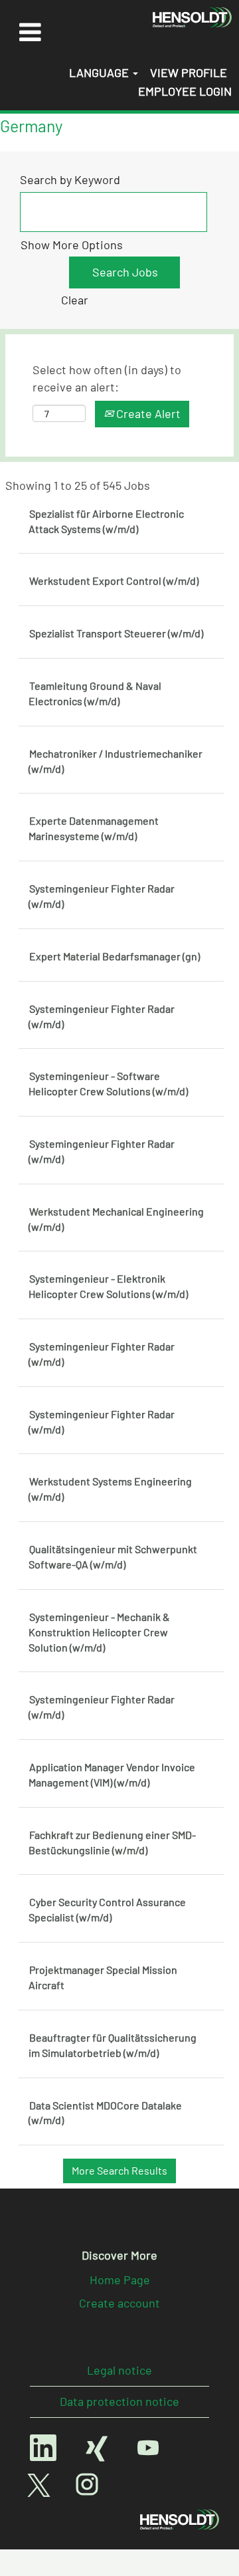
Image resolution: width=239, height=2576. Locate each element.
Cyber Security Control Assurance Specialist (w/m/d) (107, 1909)
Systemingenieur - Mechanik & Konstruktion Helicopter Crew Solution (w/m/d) (99, 1632)
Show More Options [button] (72, 245)
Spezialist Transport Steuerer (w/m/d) (116, 633)
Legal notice (119, 2370)
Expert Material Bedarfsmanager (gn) (115, 956)
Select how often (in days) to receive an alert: (107, 378)
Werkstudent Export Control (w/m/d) (114, 581)
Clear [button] (75, 300)
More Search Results (119, 2170)
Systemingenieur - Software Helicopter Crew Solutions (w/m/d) (108, 1083)
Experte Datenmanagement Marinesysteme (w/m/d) (94, 828)
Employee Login (185, 91)
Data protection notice (119, 2401)
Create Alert (147, 413)
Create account (119, 2303)
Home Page (120, 2280)
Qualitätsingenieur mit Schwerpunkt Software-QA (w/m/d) (113, 1556)
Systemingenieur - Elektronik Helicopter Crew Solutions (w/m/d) (108, 1286)
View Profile (189, 72)
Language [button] (100, 72)
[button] (30, 32)
